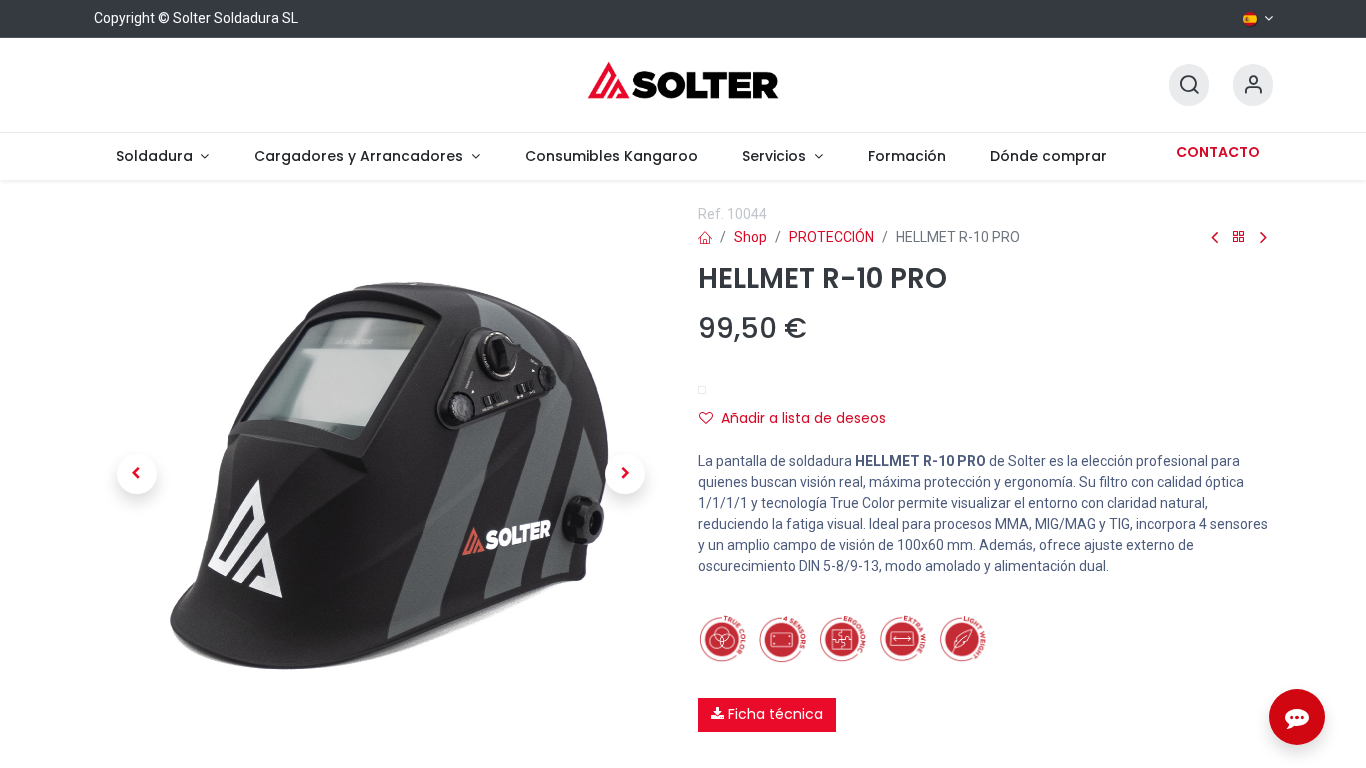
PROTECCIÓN (831, 237)
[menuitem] (163, 156)
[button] (137, 474)
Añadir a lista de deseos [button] (803, 418)
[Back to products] (1239, 237)
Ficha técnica (773, 714)
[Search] (1189, 85)
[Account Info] (1253, 85)
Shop (750, 237)
